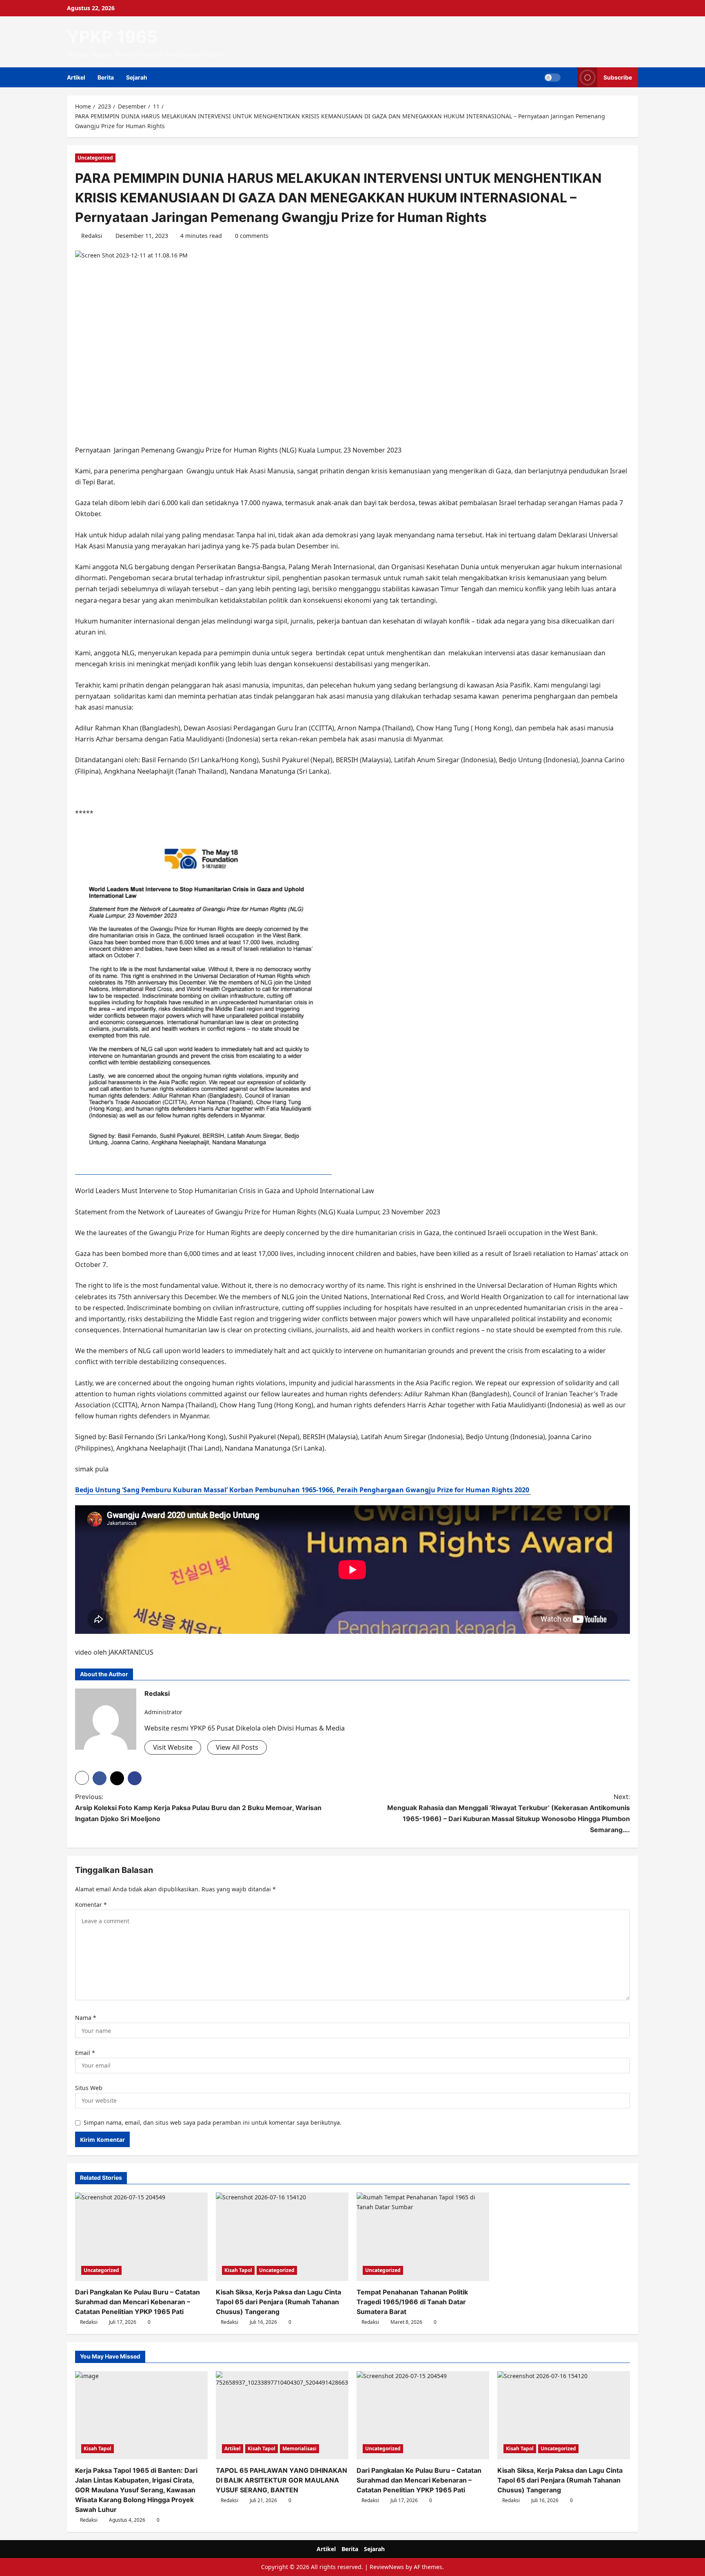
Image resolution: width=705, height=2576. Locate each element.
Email (85, 2053)
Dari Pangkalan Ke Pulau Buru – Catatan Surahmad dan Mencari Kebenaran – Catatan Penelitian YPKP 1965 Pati (137, 2302)
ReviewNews (387, 2567)
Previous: (198, 1808)
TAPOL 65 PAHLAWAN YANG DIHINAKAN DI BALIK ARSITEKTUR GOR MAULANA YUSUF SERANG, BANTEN (282, 2480)
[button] (569, 77)
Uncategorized (95, 158)
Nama (86, 2018)
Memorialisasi (299, 2448)
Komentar (91, 1905)
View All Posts (237, 1747)
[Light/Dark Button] (552, 78)
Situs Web (89, 2088)
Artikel (76, 77)
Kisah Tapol (238, 2270)
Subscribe (618, 77)
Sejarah (137, 77)
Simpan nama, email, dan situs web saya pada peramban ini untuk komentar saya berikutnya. (213, 2122)
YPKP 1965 (112, 37)
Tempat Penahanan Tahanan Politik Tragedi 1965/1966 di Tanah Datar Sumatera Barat (412, 2302)
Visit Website (173, 1747)
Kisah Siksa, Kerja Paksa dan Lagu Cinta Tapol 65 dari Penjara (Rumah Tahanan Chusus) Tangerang (278, 2302)
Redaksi (92, 236)
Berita (106, 77)
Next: (509, 1813)
